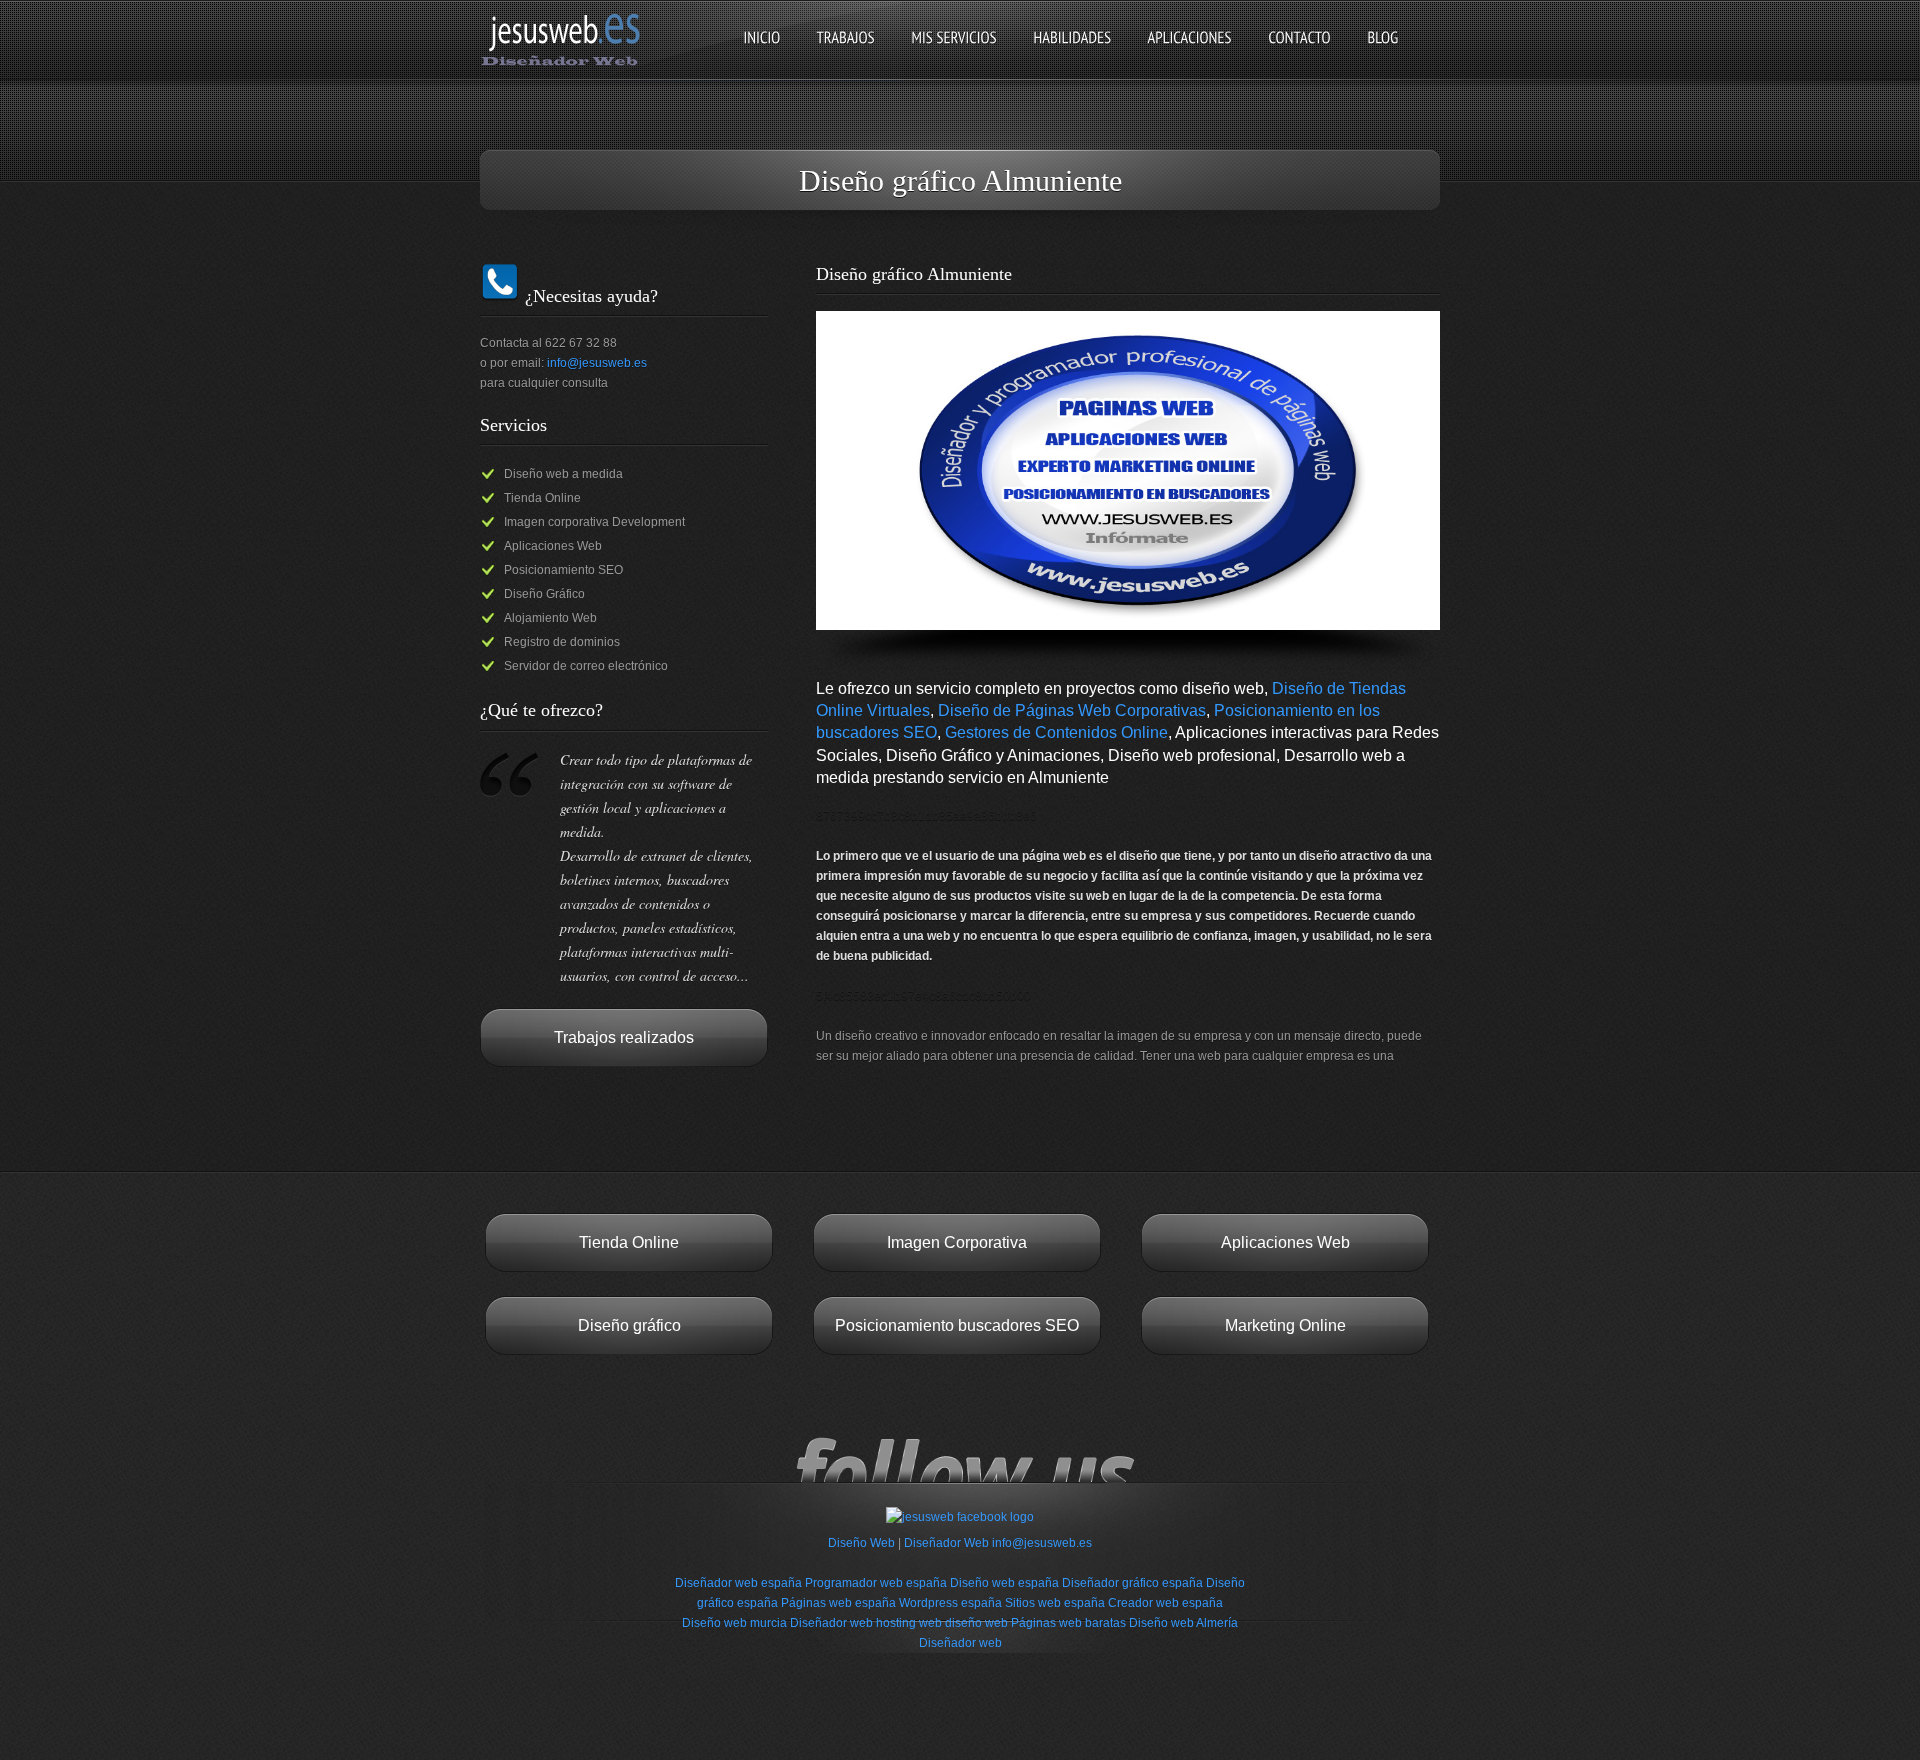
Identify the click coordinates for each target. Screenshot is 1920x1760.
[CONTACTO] (1299, 54)
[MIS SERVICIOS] (954, 54)
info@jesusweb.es (597, 363)
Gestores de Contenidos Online (1056, 732)
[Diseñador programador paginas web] (566, 64)
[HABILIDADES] (1072, 54)
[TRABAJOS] (845, 54)
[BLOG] (1382, 54)
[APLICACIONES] (1189, 54)
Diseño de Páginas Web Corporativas (1072, 710)
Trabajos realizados (624, 1037)
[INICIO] (761, 54)
